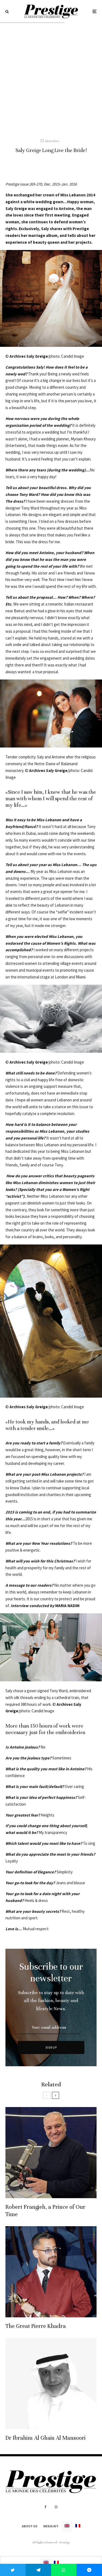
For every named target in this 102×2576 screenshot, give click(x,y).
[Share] (38, 2570)
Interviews (52, 141)
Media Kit (51, 2526)
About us (30, 2526)
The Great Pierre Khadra (36, 2326)
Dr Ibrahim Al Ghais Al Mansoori (46, 2438)
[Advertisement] (51, 77)
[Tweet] (13, 2570)
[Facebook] (46, 2507)
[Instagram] (56, 2507)
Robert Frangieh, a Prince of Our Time (45, 2211)
